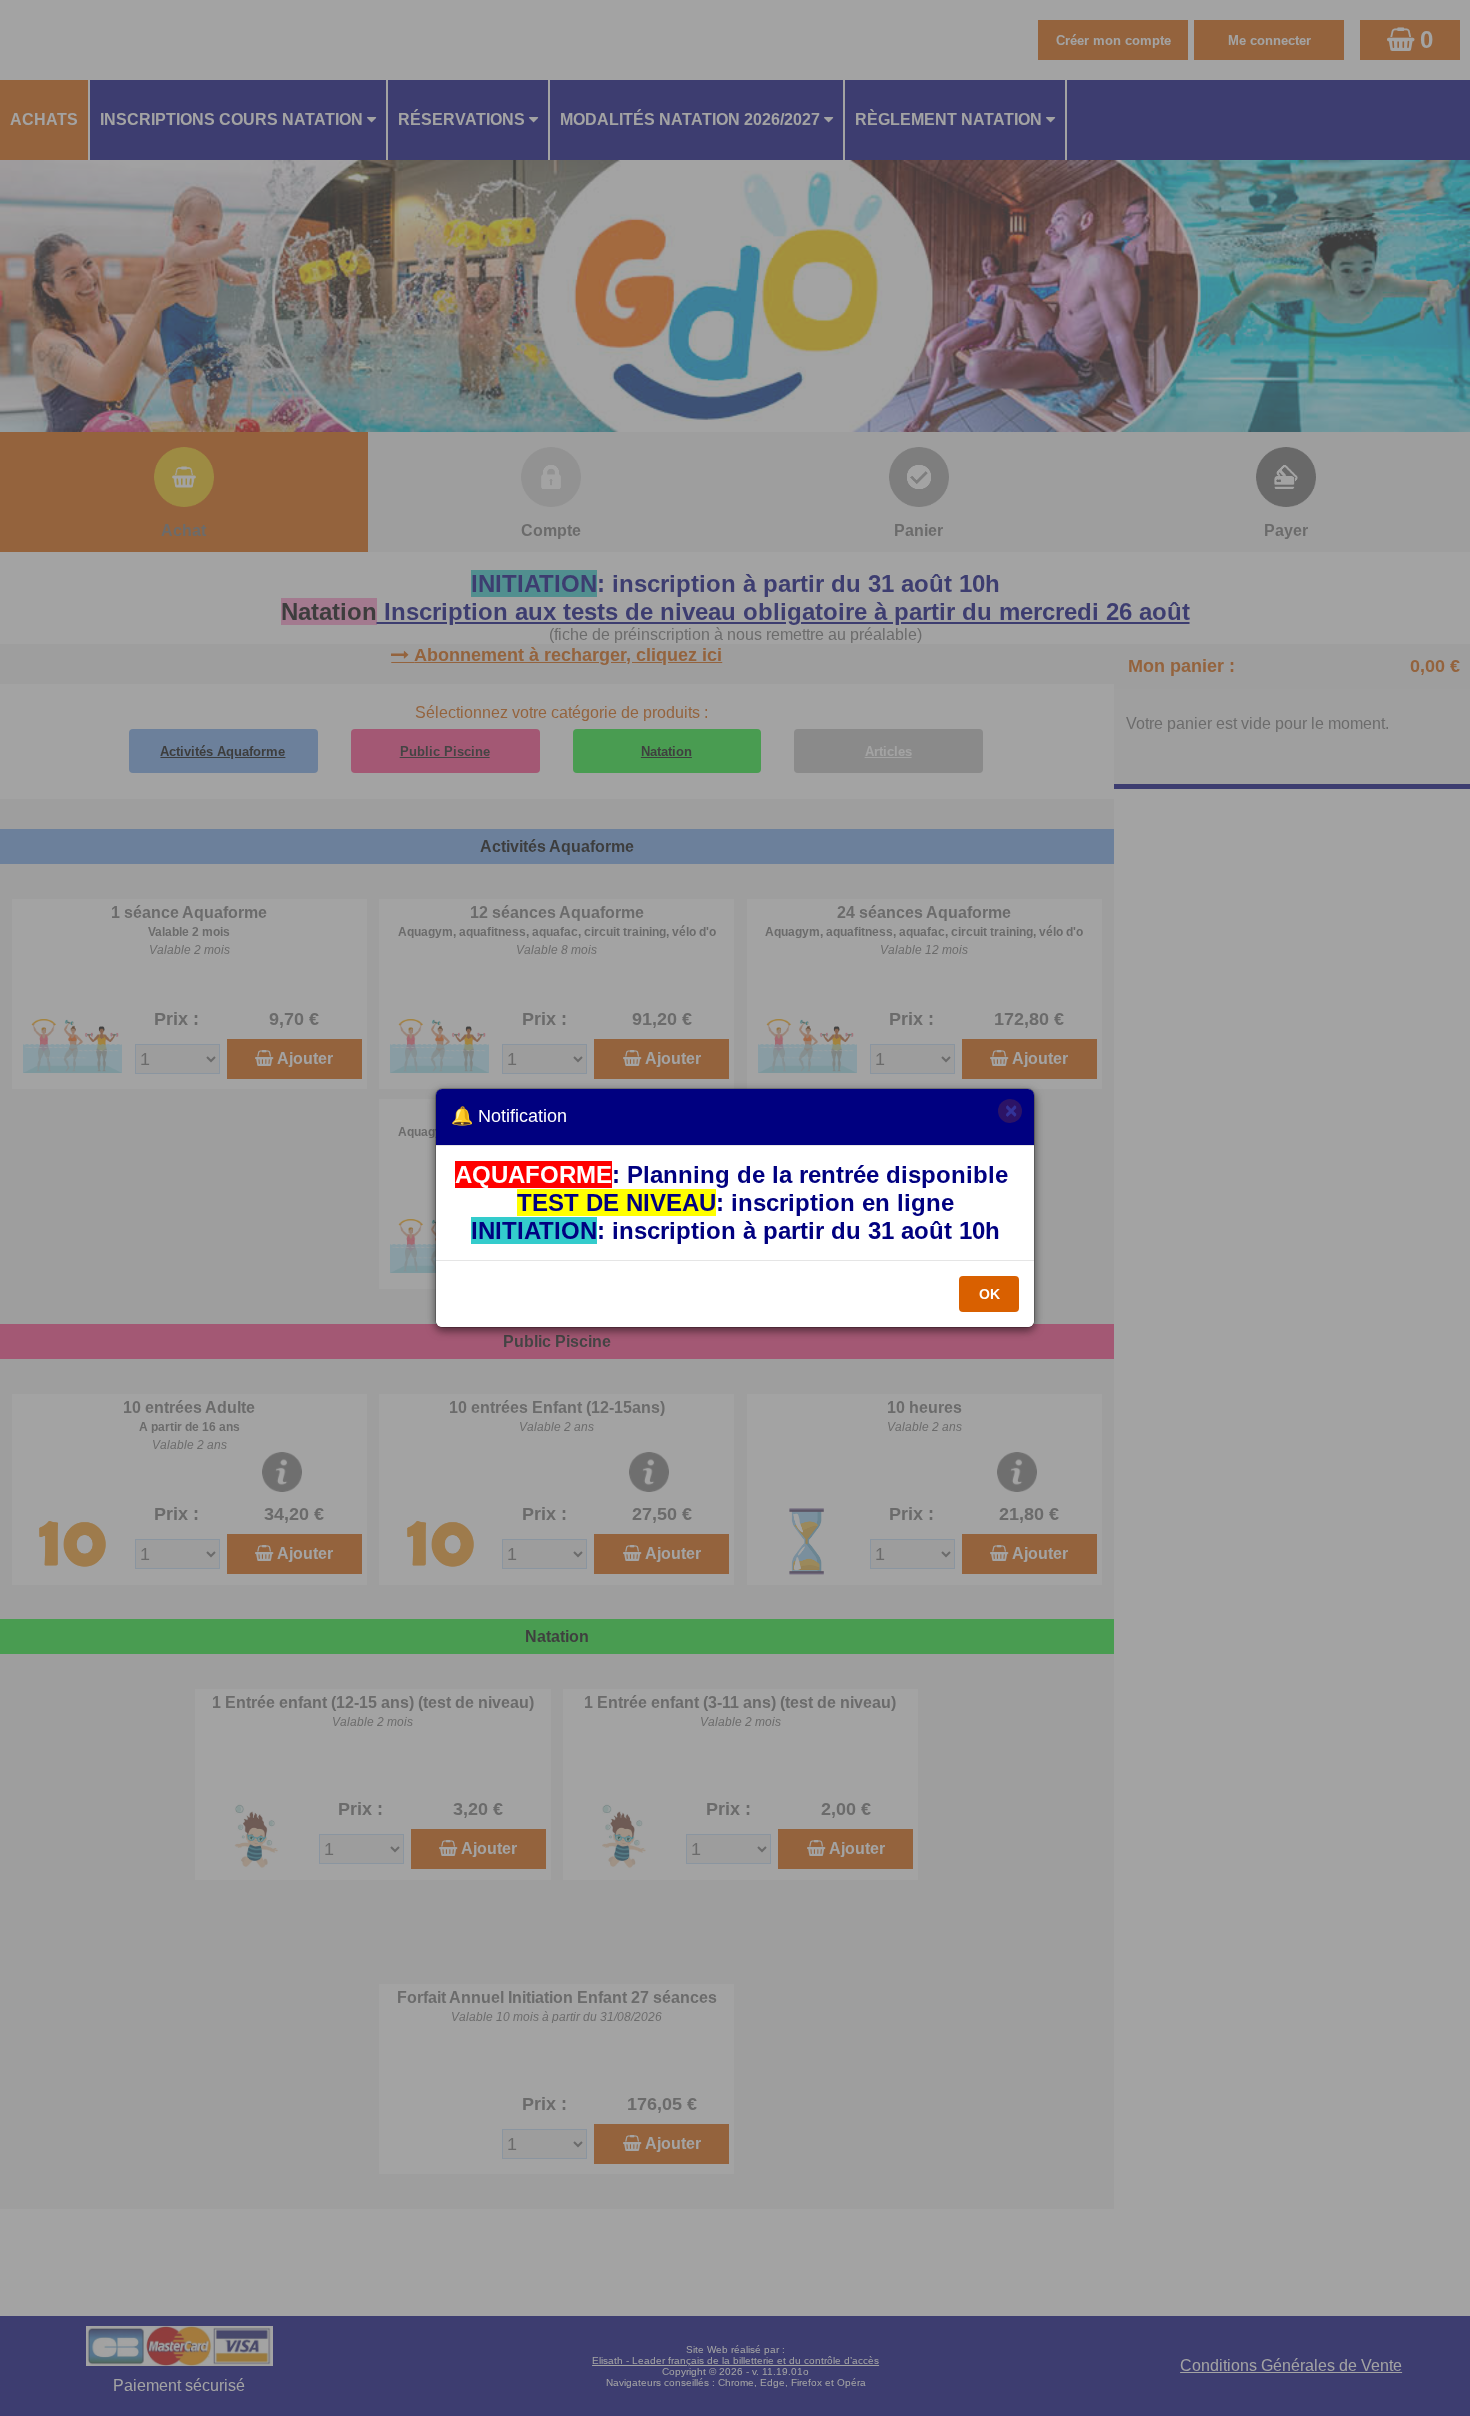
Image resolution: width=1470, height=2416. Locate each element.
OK (989, 1294)
